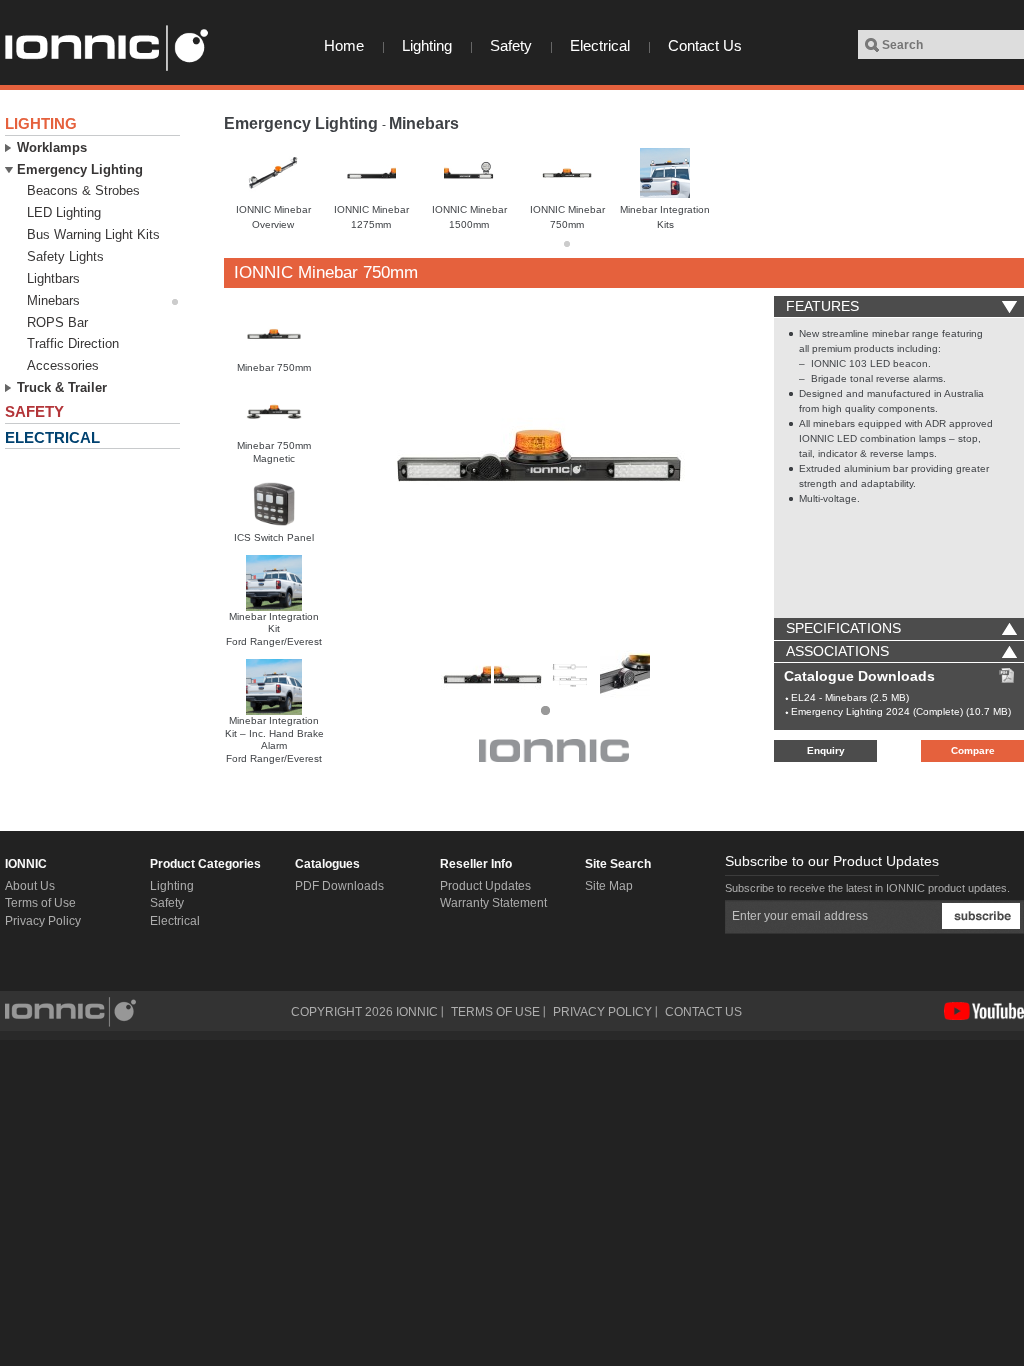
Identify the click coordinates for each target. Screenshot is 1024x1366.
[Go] (872, 45)
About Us (30, 886)
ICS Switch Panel (274, 537)
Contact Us (705, 45)
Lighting (427, 45)
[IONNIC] (105, 48)
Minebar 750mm (274, 367)
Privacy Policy (43, 921)
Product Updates (485, 886)
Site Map (609, 886)
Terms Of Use (495, 1012)
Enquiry (826, 750)
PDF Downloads (339, 886)
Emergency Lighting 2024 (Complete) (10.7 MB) (901, 711)
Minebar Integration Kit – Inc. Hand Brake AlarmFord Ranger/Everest (274, 739)
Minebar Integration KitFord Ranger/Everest (274, 629)
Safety (511, 45)
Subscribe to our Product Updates (832, 861)
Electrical (600, 45)
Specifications (843, 628)
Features (822, 306)
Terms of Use (40, 903)
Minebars (424, 123)
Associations (837, 651)
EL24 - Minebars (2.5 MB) (850, 697)
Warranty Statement (493, 903)
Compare (973, 750)
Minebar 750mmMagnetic (274, 452)
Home (344, 45)
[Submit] (981, 916)
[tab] (899, 307)
